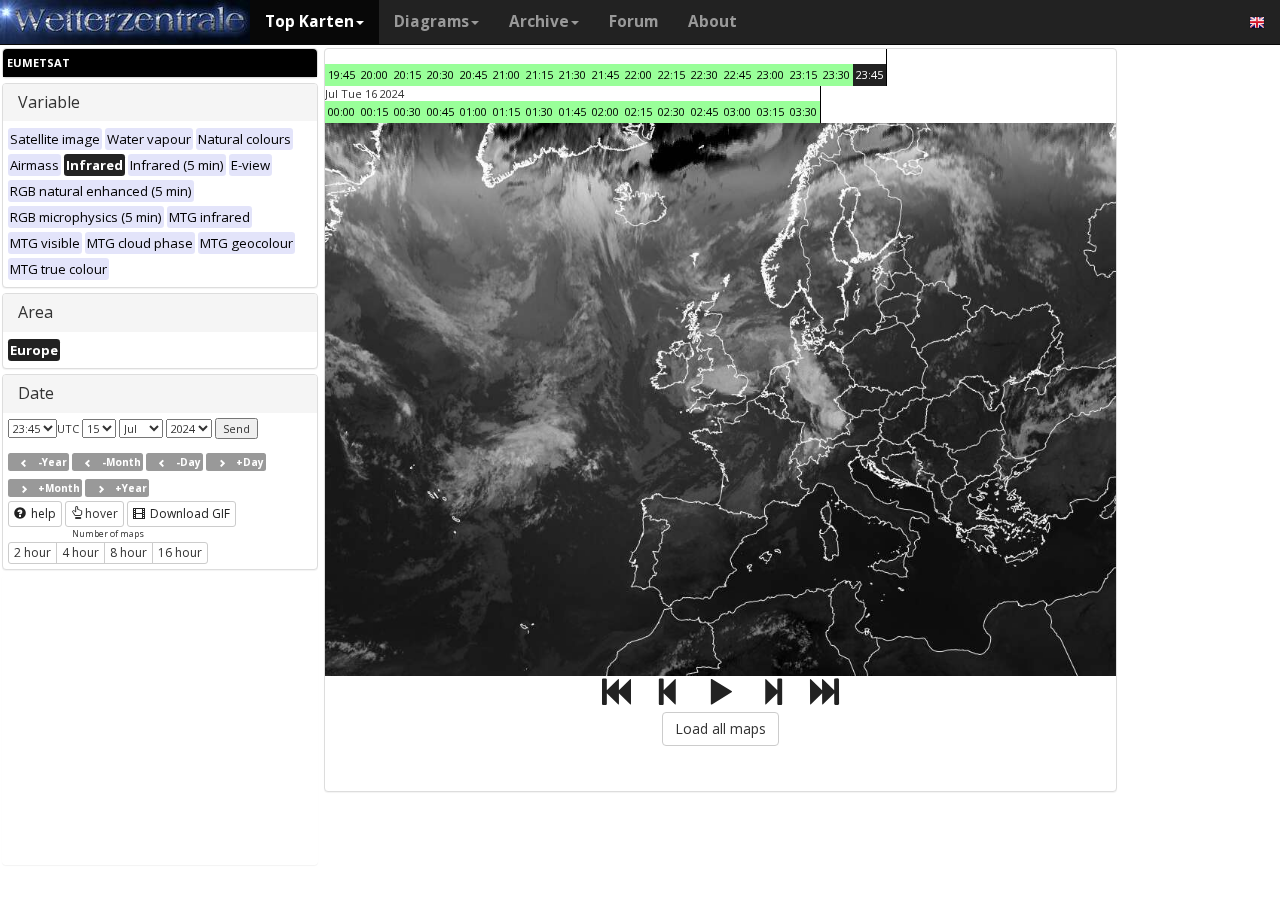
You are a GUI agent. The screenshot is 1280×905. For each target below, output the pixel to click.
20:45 (473, 74)
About (712, 21)
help (42, 513)
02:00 (605, 111)
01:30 (539, 111)
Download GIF (188, 513)
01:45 (572, 111)
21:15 (539, 74)
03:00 (737, 111)
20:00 (374, 74)
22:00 (638, 74)
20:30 (440, 74)
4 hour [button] (80, 552)
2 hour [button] (32, 552)
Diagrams (431, 21)
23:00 (770, 74)
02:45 (704, 111)
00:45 (440, 111)
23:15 (803, 74)
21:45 (605, 74)
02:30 (671, 111)
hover (101, 513)
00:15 (374, 111)
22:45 (737, 74)
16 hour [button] (180, 552)
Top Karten (309, 21)
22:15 (671, 74)
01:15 (506, 111)
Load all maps (720, 728)
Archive (539, 21)
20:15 (407, 74)
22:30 (704, 74)
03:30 (803, 111)
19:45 (341, 74)
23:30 (836, 74)
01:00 (473, 111)
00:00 (341, 111)
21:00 (506, 74)
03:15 (770, 111)
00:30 (407, 111)
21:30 (572, 74)
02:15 (638, 111)
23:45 (869, 74)
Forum (633, 21)
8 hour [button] (128, 552)
